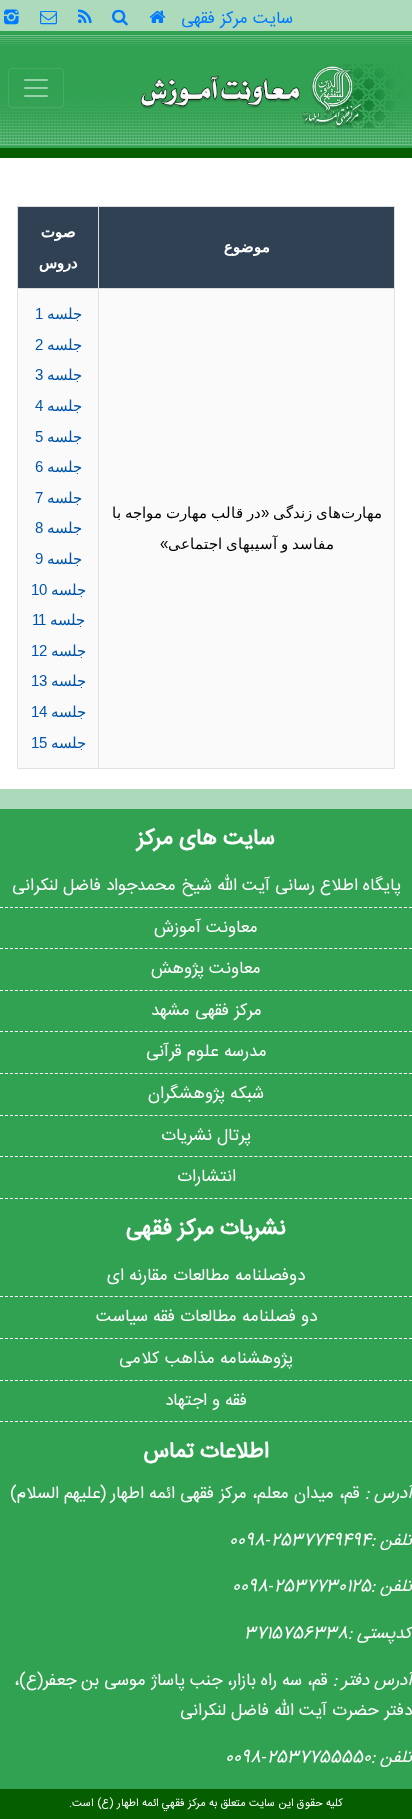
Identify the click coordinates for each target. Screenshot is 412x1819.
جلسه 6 (58, 466)
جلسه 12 (58, 650)
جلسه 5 (58, 436)
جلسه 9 (58, 558)
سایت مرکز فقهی (237, 19)
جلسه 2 (58, 344)
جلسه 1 (58, 313)
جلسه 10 (58, 589)
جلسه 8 (58, 527)
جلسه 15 (58, 742)
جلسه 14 (58, 711)
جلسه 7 (58, 497)
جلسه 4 (58, 405)
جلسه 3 (58, 374)
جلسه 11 (58, 619)
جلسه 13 (58, 680)
